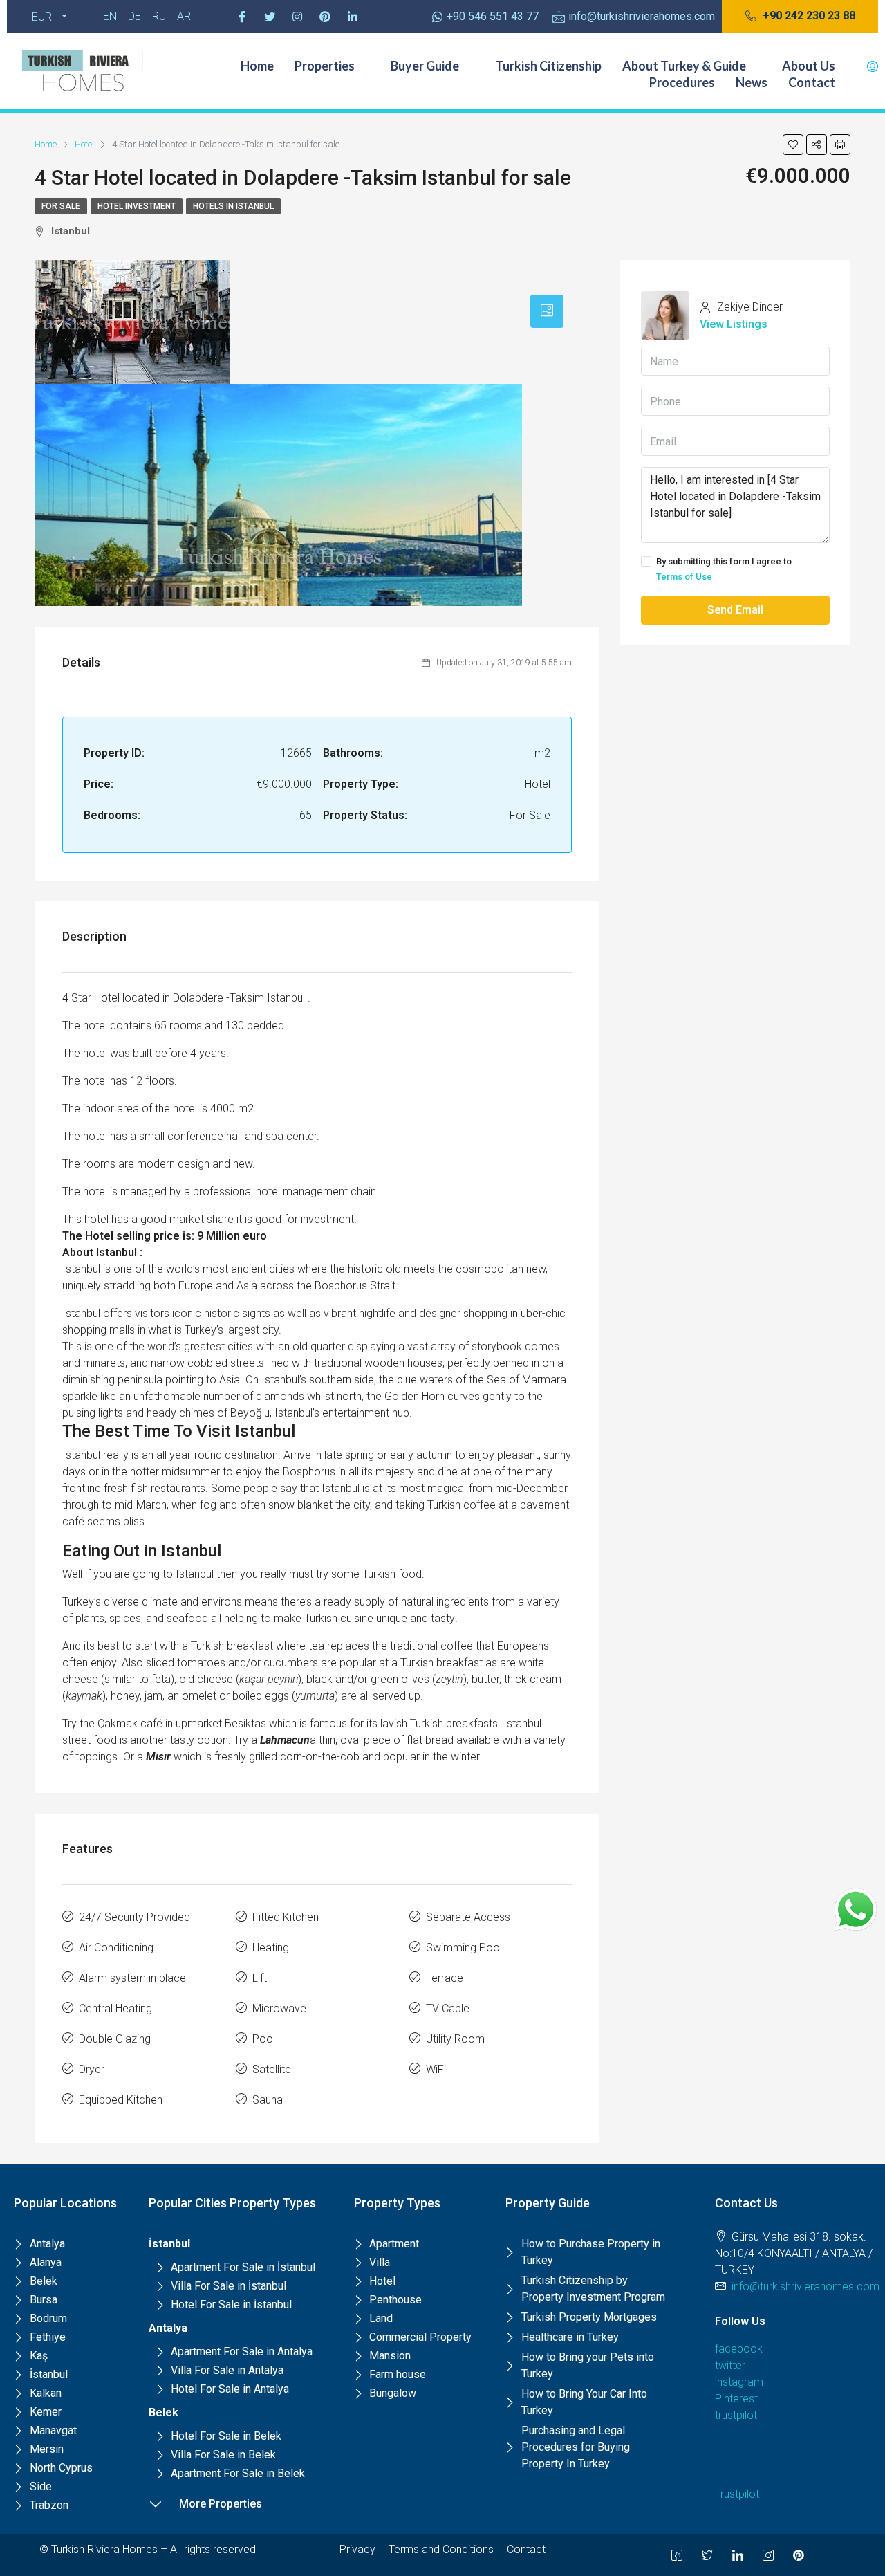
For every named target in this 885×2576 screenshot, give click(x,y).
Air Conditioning (116, 1948)
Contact (812, 82)
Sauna (268, 2100)
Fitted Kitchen (286, 1917)
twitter (730, 2365)
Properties (325, 66)
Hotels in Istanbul (233, 206)
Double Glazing (115, 2039)
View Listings (734, 324)
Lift (260, 1978)
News (752, 82)
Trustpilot (737, 2494)
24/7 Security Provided (134, 1917)
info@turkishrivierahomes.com (805, 2287)
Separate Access (468, 1917)
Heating (271, 1948)
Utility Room (455, 2039)
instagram (739, 2382)
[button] (800, 17)
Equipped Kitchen (121, 2100)
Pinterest (736, 2399)
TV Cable (448, 2008)
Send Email (735, 610)
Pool (264, 2039)
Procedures (682, 82)
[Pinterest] (325, 17)
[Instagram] (297, 17)
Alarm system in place (132, 1978)
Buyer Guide (425, 66)
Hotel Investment (137, 206)
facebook (739, 2349)
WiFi (436, 2069)
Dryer (92, 2069)
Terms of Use (684, 577)
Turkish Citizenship (548, 66)
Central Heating (115, 2008)
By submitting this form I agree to (724, 569)
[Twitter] (270, 17)
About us (809, 66)
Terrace (445, 1978)
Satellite (272, 2069)
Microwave (279, 2008)
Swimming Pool (464, 1948)
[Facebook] (242, 17)
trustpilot (736, 2415)
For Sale (61, 206)
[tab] (547, 311)
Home (257, 66)
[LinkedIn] (738, 2555)
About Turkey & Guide (684, 66)
